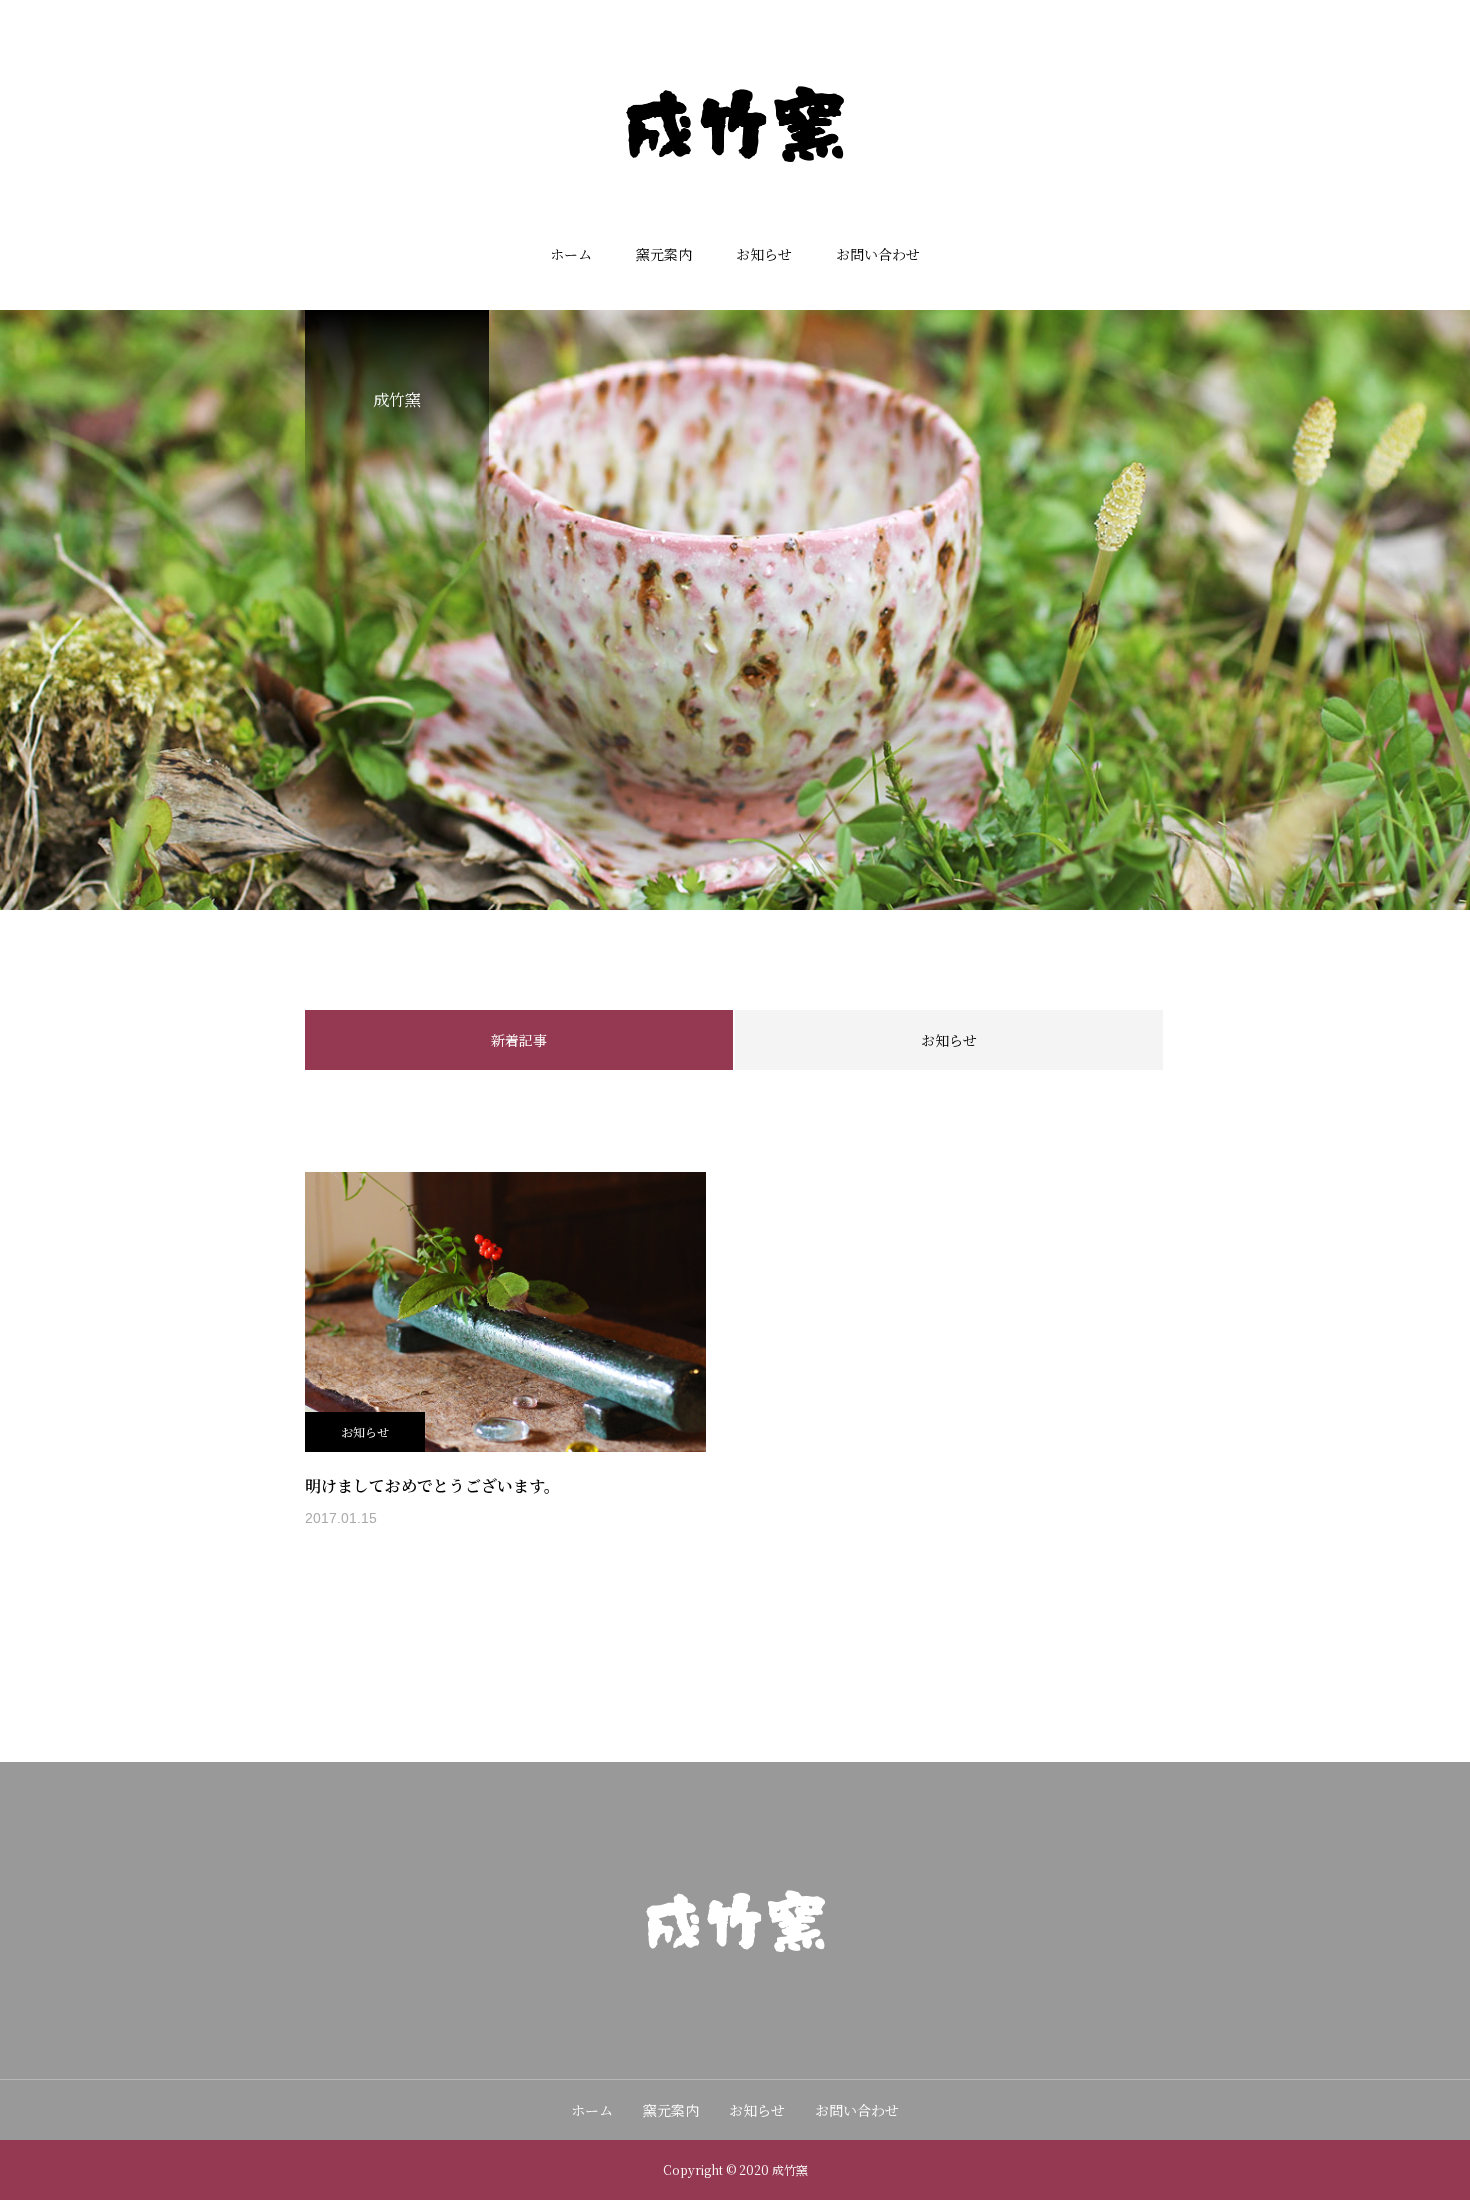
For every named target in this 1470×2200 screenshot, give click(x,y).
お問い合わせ (878, 254)
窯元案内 (664, 254)
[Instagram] (695, 2002)
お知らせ (764, 254)
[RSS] (775, 2002)
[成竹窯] (735, 124)
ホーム (571, 254)
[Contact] (735, 2002)
